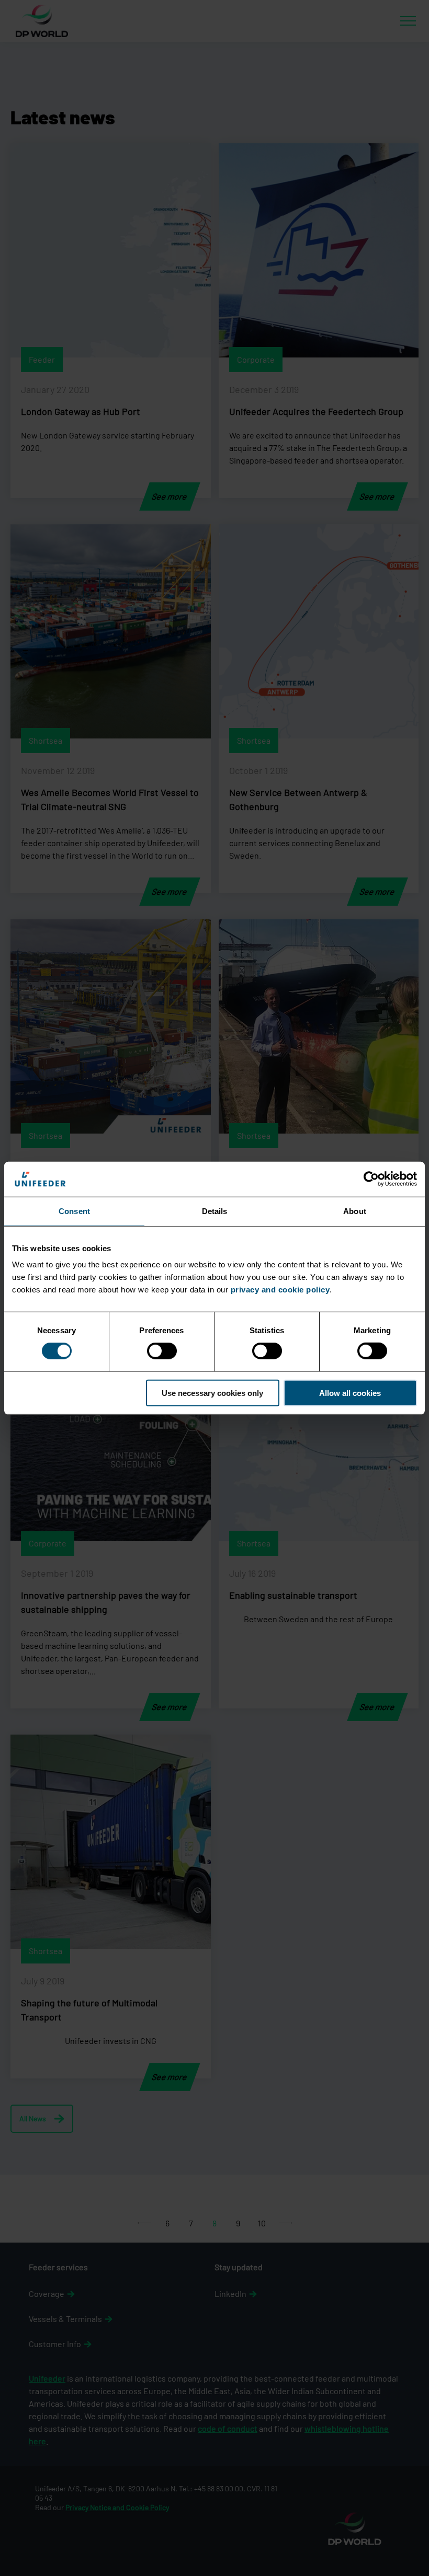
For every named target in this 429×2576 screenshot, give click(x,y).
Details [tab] (215, 1211)
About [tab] (355, 1211)
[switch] (162, 1351)
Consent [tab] (74, 1211)
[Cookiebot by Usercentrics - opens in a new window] (371, 1179)
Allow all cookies (350, 1393)
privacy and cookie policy (280, 1290)
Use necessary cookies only (212, 1393)
